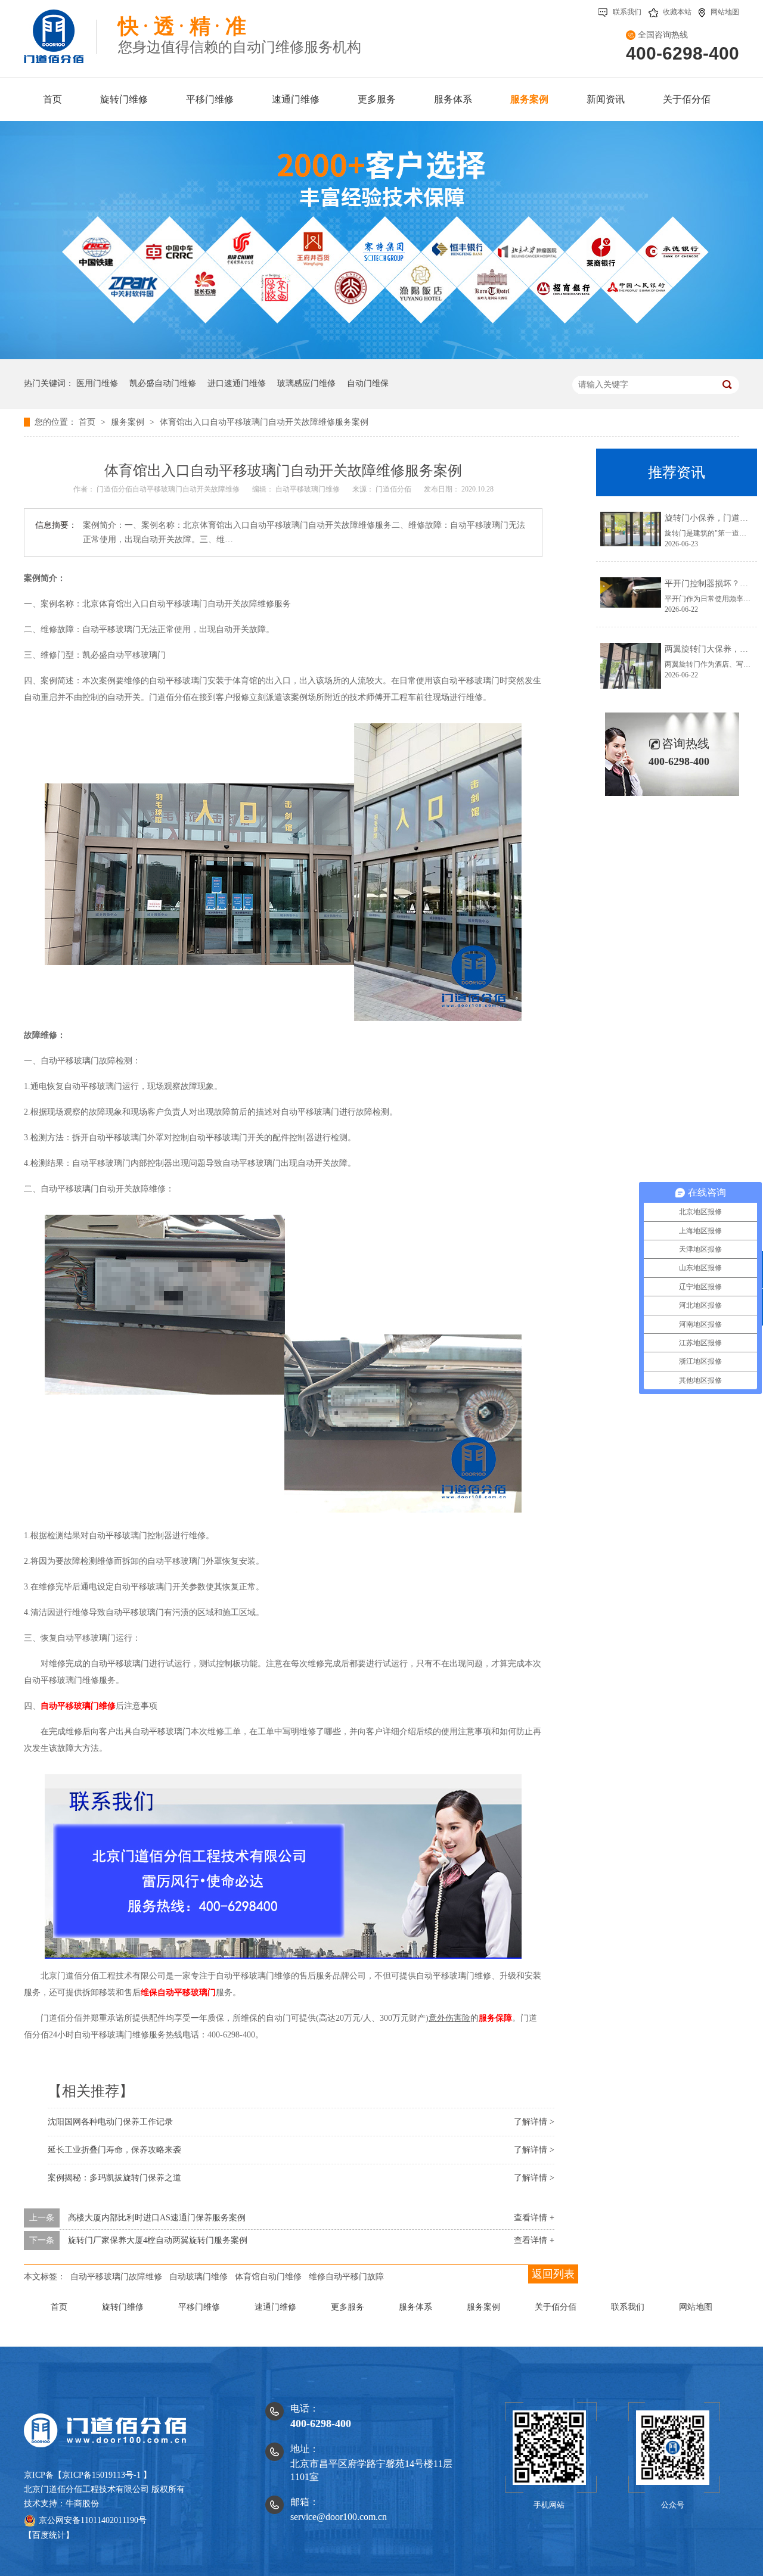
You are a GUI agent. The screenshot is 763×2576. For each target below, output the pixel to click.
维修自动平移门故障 (346, 2277)
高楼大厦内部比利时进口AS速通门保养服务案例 (157, 2218)
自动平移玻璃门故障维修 (116, 2277)
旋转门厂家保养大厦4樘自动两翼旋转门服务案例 (158, 2240)
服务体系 (415, 2307)
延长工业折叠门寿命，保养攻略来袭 (114, 2150)
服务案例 (129, 422)
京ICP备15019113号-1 (101, 2475)
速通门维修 (275, 2307)
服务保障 (495, 2018)
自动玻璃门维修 (198, 2277)
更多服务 (348, 2307)
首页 (88, 422)
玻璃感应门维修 (306, 383)
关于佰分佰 (556, 2307)
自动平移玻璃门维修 (308, 489)
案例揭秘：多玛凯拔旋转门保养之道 (114, 2178)
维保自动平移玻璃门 (178, 1992)
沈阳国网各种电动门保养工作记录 (110, 2122)
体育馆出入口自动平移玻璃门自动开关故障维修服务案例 (264, 422)
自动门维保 (368, 383)
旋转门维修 (123, 2307)
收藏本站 (677, 12)
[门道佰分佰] (61, 32)
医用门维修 (97, 383)
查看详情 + (534, 2218)
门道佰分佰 (394, 489)
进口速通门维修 (237, 383)
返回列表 (553, 2274)
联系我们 (627, 12)
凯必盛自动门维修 (163, 383)
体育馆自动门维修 (268, 2277)
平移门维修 (199, 2307)
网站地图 (725, 12)
